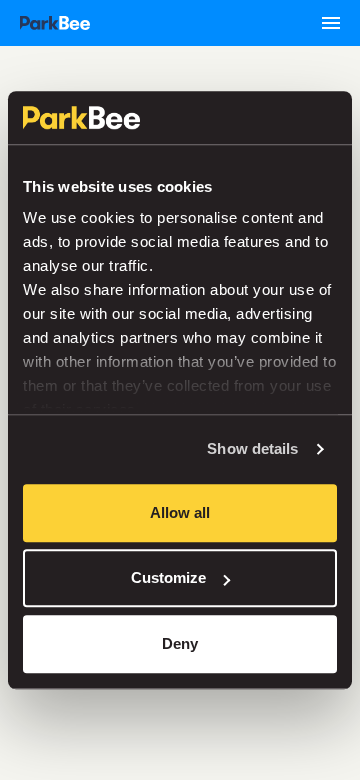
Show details (252, 448)
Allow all (180, 512)
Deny (180, 643)
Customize (168, 577)
